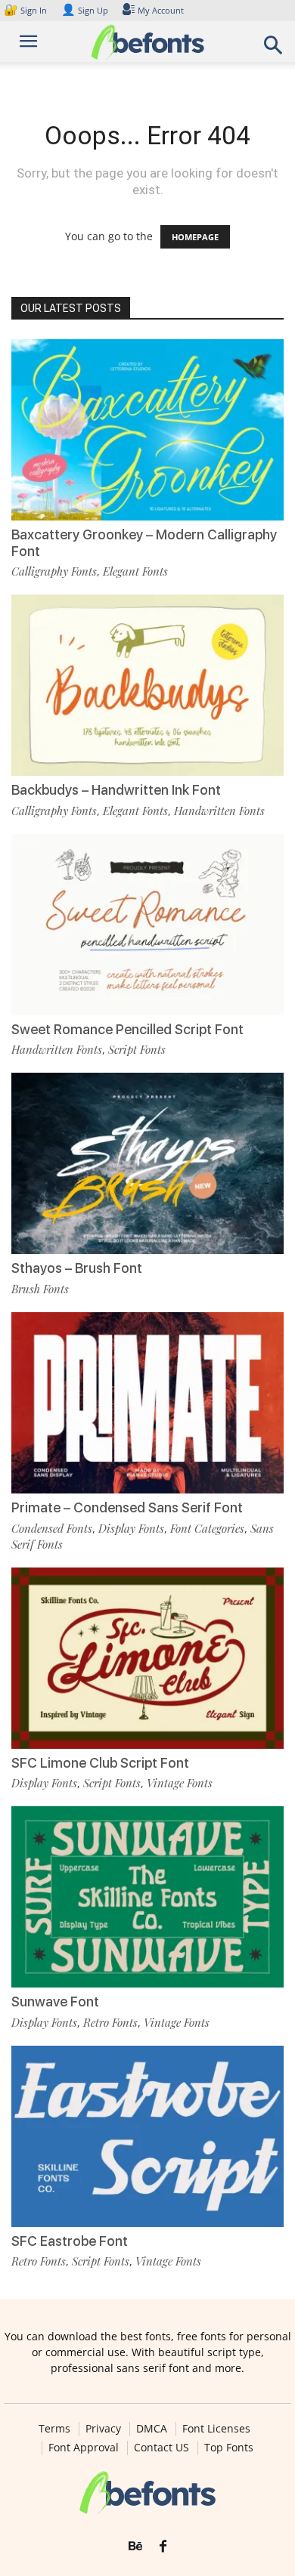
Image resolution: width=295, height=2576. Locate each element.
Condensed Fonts (52, 1528)
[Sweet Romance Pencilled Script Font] (147, 925)
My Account (161, 10)
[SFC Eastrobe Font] (147, 2136)
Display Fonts (131, 1528)
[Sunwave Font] (147, 1897)
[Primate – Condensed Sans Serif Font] (147, 1403)
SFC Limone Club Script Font (100, 1763)
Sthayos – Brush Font (77, 1268)
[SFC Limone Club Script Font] (147, 1658)
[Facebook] (163, 2547)
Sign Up (85, 10)
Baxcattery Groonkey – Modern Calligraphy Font (144, 543)
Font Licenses (216, 2429)
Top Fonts (229, 2448)
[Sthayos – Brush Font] (147, 1163)
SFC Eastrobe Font (70, 2241)
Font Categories (207, 1528)
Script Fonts (137, 1049)
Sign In (26, 10)
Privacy (103, 2429)
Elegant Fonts (135, 571)
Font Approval (84, 2448)
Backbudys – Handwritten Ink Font (116, 790)
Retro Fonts (110, 2022)
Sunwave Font (55, 2001)
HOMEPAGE (195, 237)
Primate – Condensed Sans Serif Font (127, 1507)
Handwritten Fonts (219, 811)
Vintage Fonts (180, 1783)
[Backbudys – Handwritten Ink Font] (147, 685)
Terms (54, 2429)
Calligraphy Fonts (54, 571)
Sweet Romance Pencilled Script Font (127, 1029)
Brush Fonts (40, 1289)
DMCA (152, 2429)
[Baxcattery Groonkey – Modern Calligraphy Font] (147, 430)
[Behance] (135, 2547)
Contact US (161, 2448)
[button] (274, 49)
